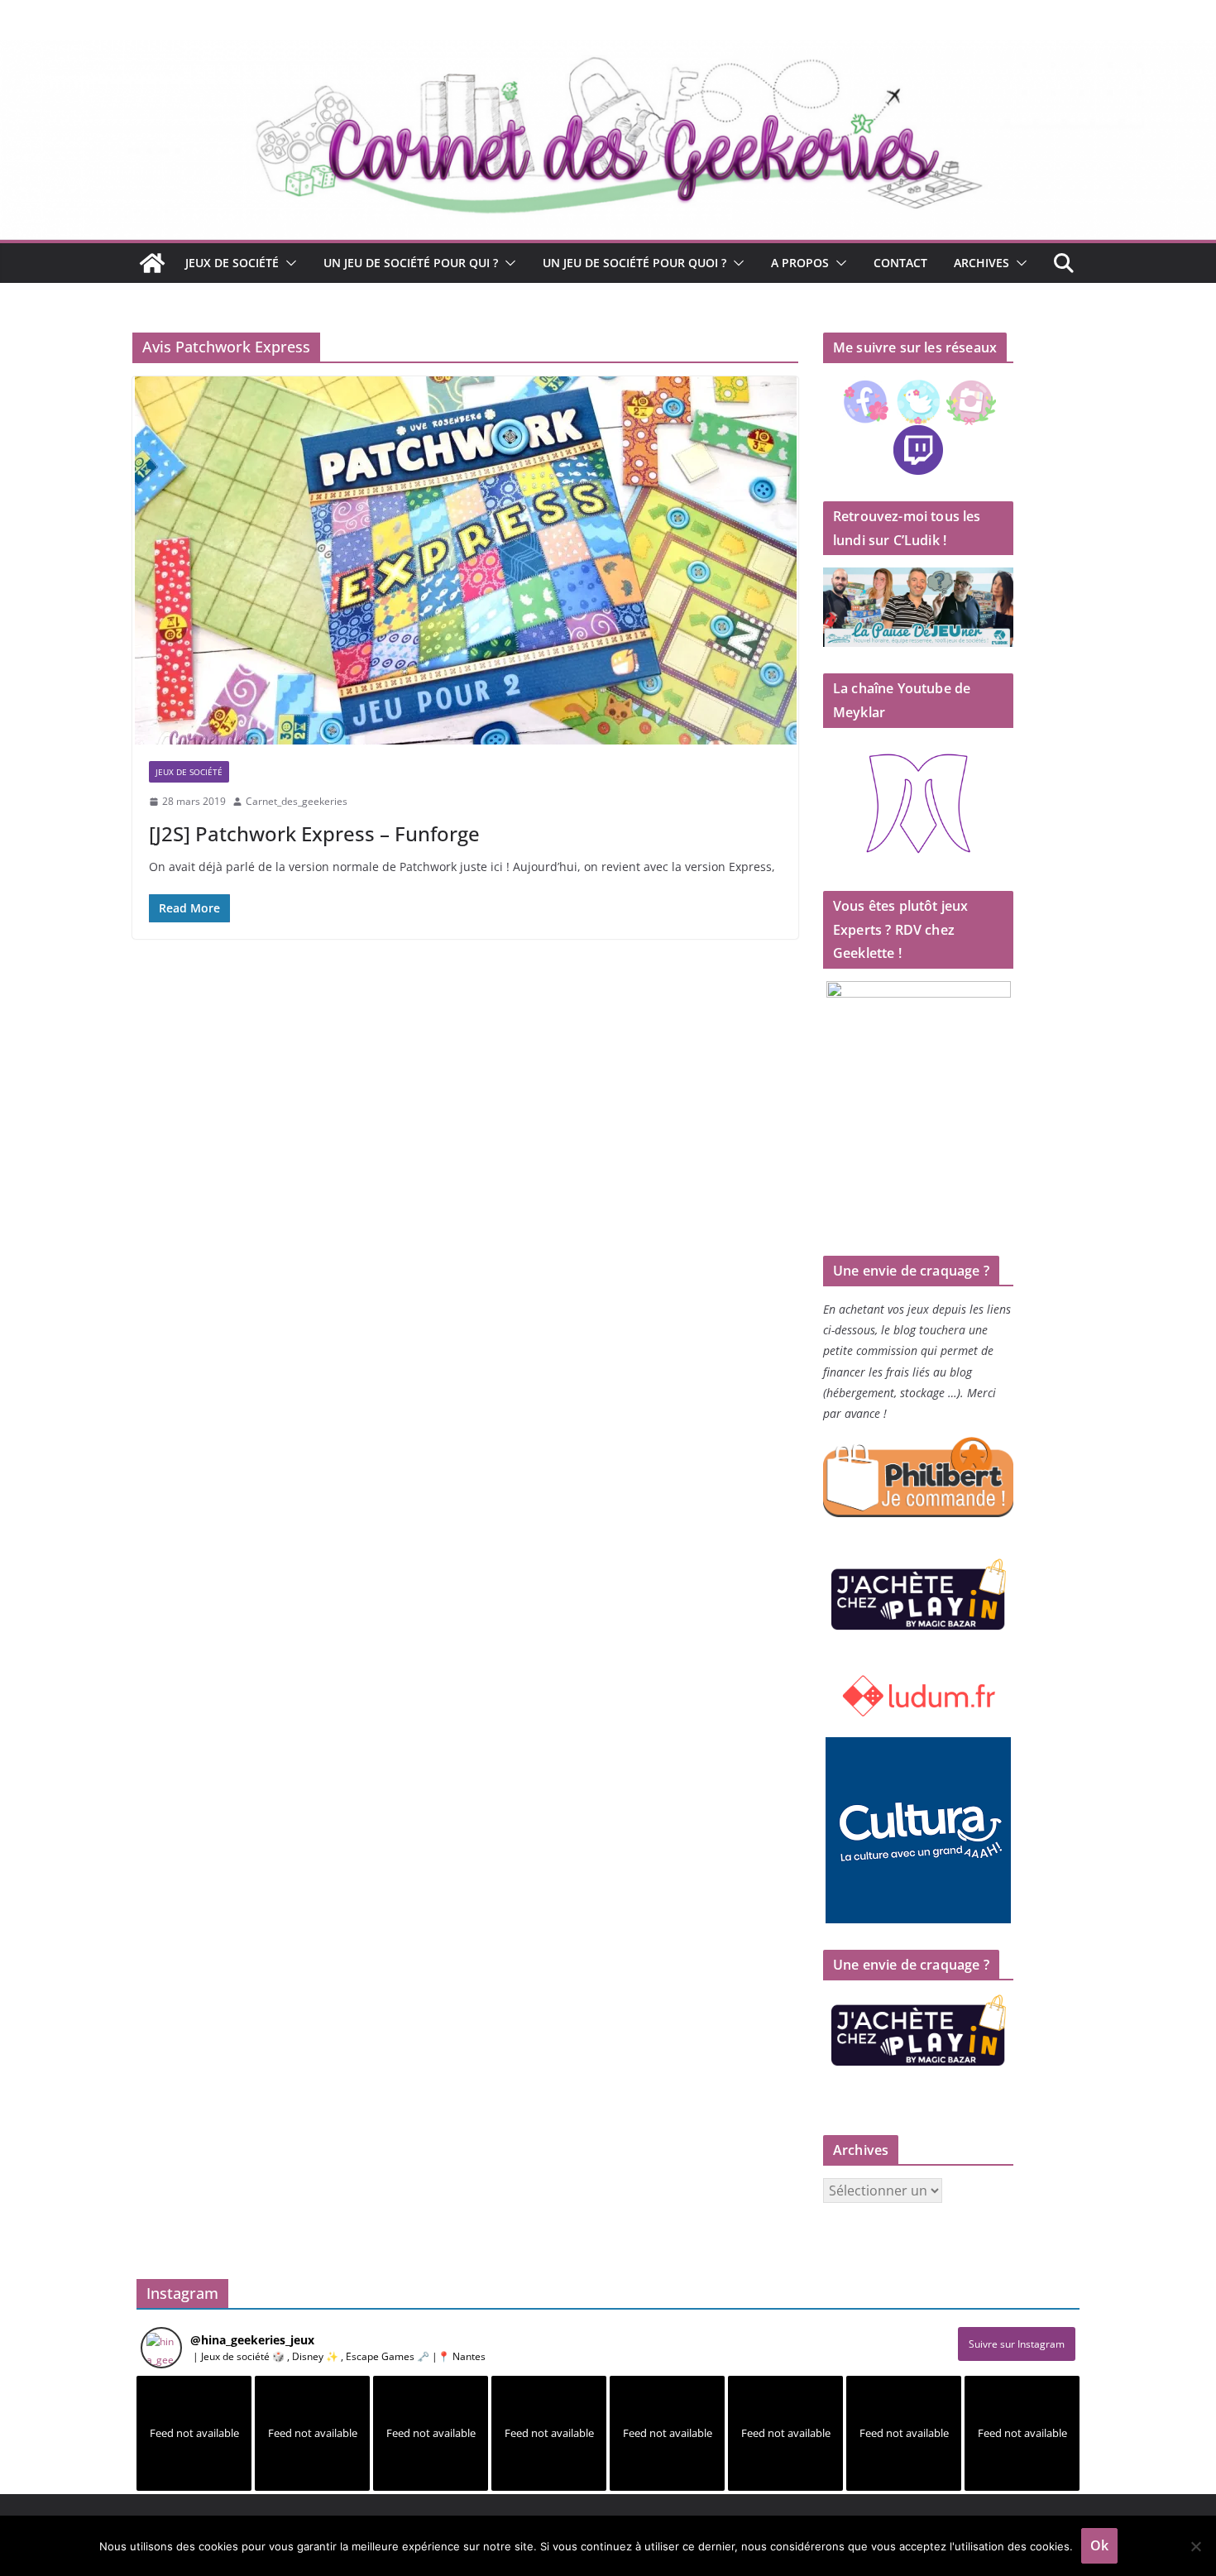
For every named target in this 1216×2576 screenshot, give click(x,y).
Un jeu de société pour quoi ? (634, 263)
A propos (800, 263)
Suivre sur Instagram (1017, 2344)
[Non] (1195, 2546)
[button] (288, 263)
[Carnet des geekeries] (608, 51)
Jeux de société (232, 263)
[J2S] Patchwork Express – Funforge (314, 833)
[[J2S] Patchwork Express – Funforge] (465, 560)
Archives (981, 263)
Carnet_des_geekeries (297, 801)
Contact (900, 263)
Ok (1099, 2545)
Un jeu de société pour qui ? (411, 263)
